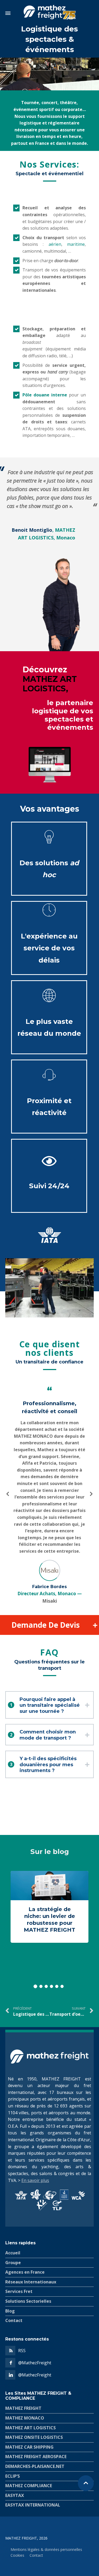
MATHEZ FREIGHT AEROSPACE (36, 2457)
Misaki (50, 1601)
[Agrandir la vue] (49, 1288)
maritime (76, 244)
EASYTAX (15, 2495)
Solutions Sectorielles (28, 2301)
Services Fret (19, 2291)
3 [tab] (46, 1986)
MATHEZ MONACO (25, 2418)
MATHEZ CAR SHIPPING (29, 2447)
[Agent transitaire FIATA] (53, 1234)
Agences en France (25, 2272)
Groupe (13, 2263)
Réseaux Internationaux (31, 2282)
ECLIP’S (13, 2476)
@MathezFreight (35, 2363)
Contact (14, 2320)
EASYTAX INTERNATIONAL (33, 2505)
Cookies (17, 2555)
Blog (10, 2311)
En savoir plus (35, 2180)
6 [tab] (62, 1986)
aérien (55, 244)
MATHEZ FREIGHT (23, 2408)
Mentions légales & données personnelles (46, 2549)
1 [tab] (35, 1986)
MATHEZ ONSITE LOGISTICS (34, 2437)
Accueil (13, 2253)
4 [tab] (51, 1986)
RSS (22, 2351)
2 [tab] (41, 1986)
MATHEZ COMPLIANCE (29, 2486)
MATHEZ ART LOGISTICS (30, 2427)
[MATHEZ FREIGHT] (49, 13)
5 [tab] (57, 1986)
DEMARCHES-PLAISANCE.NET (35, 2466)
